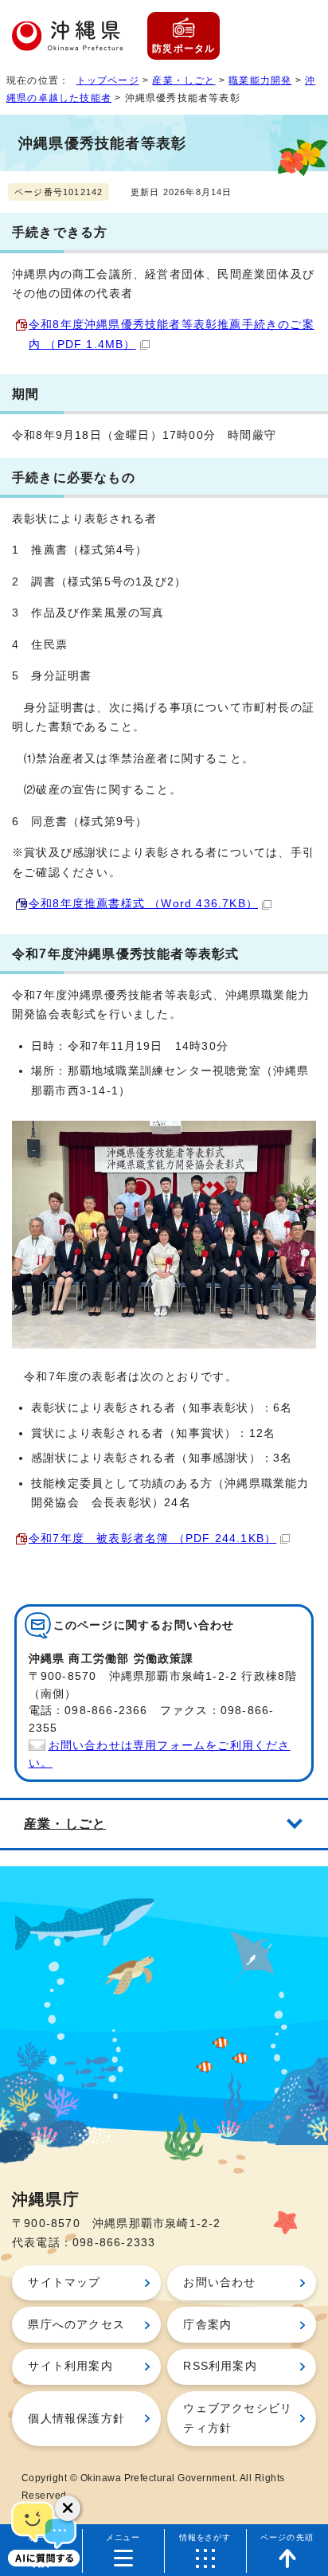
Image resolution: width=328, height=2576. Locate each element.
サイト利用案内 (70, 2366)
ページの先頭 (287, 2537)
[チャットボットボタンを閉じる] (68, 2508)
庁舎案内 (207, 2325)
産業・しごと (184, 80)
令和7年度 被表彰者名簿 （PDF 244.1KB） (152, 1539)
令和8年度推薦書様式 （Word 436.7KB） (143, 904)
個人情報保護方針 (76, 2419)
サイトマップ (64, 2282)
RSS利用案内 (220, 2366)
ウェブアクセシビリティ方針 (238, 2418)
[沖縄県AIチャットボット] (44, 2532)
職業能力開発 (260, 80)
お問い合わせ (219, 2282)
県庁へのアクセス (76, 2325)
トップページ (108, 80)
